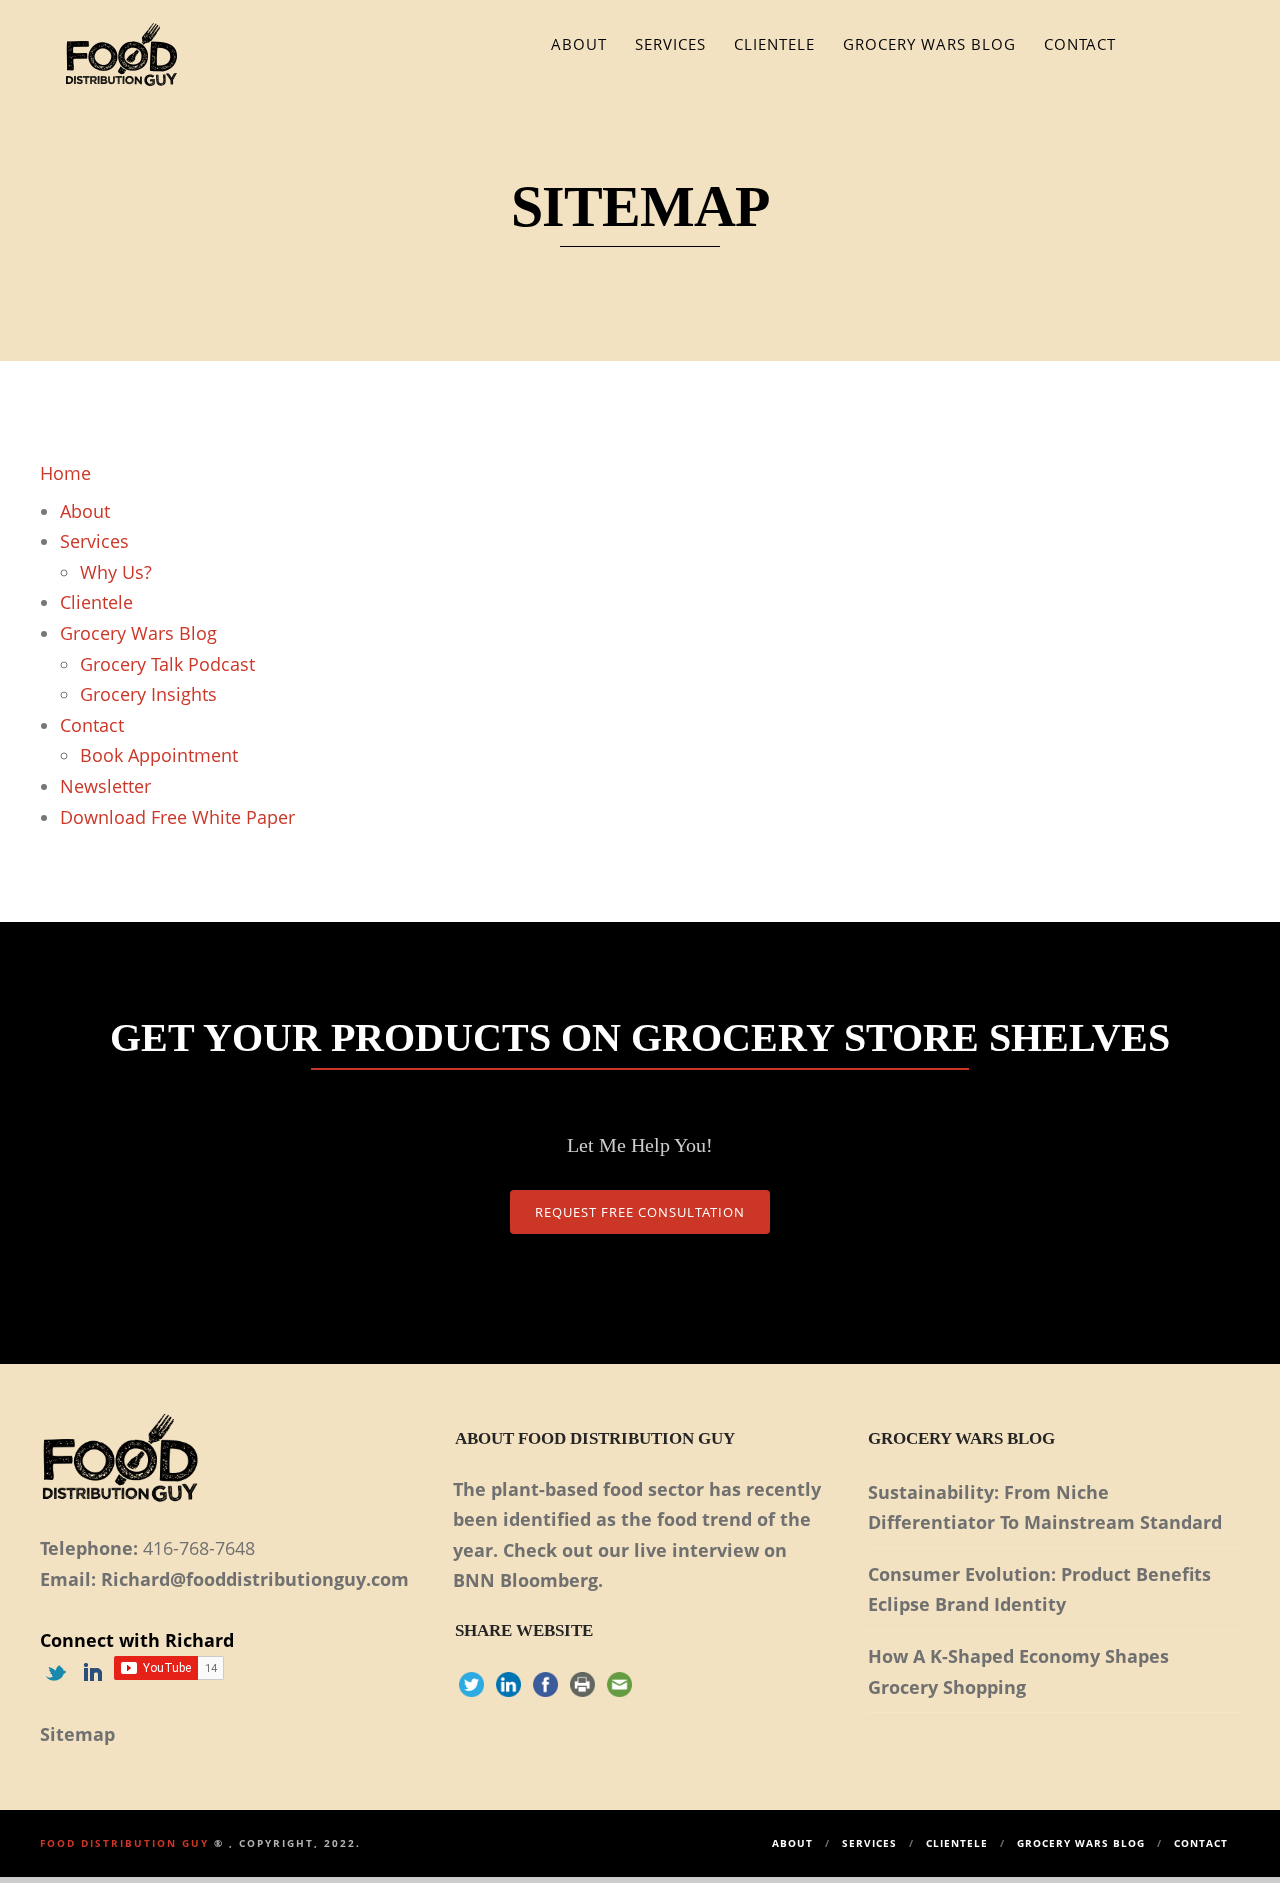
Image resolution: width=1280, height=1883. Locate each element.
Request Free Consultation (640, 1212)
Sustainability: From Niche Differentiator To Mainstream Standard (1045, 1507)
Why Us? (116, 572)
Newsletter (105, 786)
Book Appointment (159, 755)
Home (65, 473)
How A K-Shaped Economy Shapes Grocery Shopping (1018, 1671)
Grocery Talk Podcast (167, 664)
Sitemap (77, 1734)
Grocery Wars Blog (929, 44)
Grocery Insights (148, 694)
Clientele (774, 44)
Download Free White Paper (177, 817)
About (579, 44)
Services (670, 44)
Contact (1080, 44)
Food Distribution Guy (124, 1843)
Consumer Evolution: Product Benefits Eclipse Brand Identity (1039, 1589)
